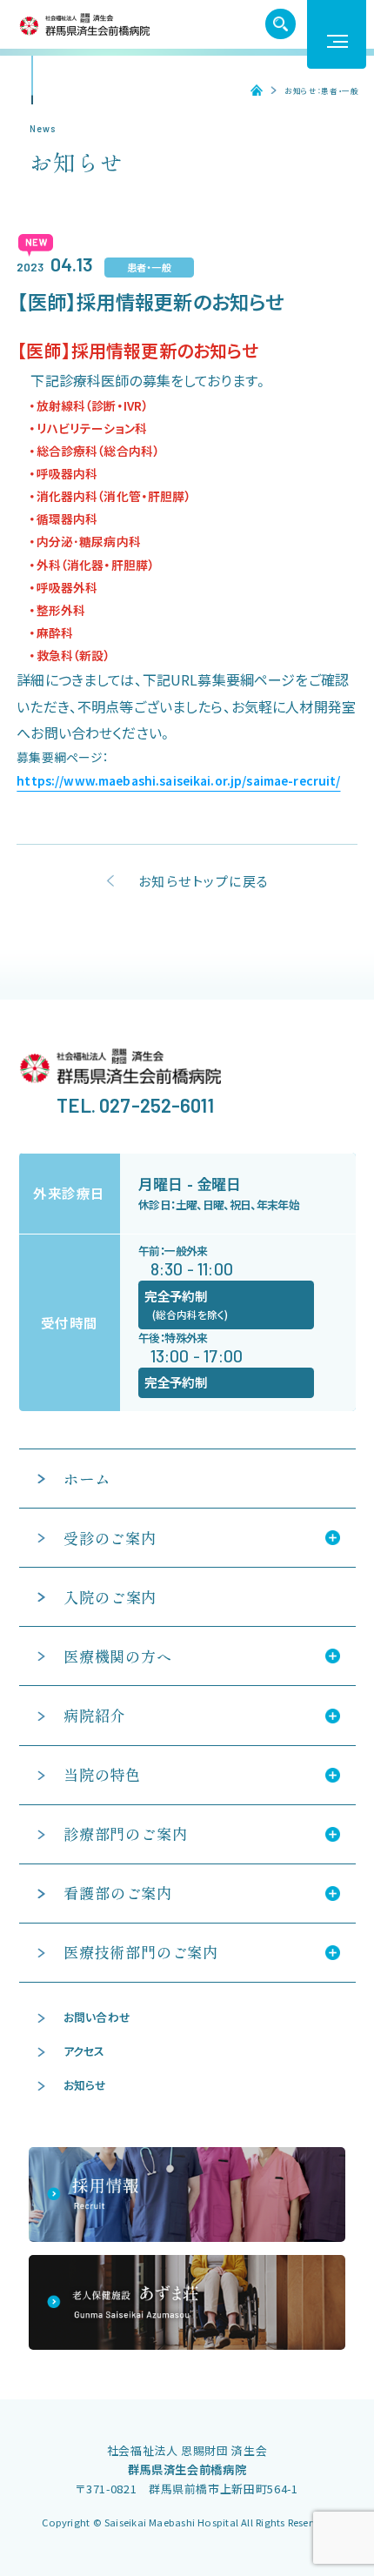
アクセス (84, 2051)
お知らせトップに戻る (204, 881)
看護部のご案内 (118, 1893)
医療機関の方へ (118, 1656)
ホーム (250, 90)
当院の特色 (102, 1774)
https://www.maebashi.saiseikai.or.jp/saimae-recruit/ (178, 780)
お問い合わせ (97, 2017)
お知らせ (85, 2085)
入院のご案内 (110, 1597)
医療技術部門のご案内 (141, 1952)
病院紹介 (94, 1715)
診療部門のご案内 (125, 1833)
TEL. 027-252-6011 (135, 1105)
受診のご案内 (110, 1538)
